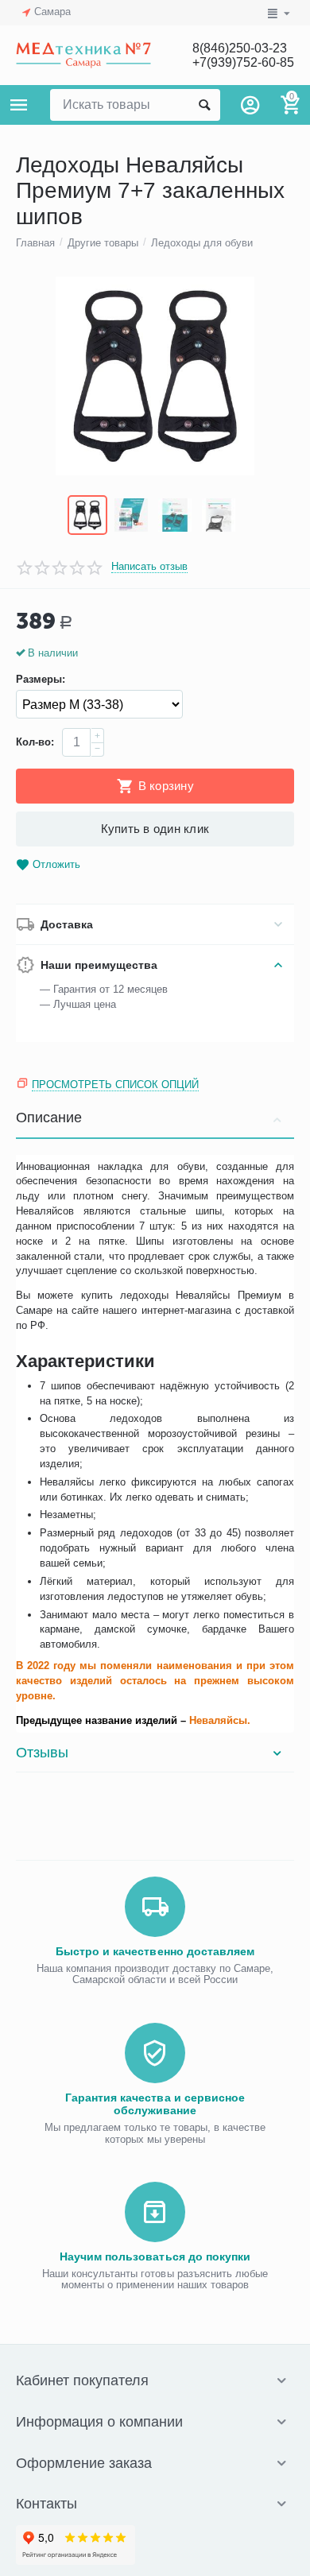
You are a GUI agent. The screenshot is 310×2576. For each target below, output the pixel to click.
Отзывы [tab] (42, 1753)
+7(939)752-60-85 (243, 62)
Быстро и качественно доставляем (155, 1951)
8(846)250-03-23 (240, 48)
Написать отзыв (149, 567)
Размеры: (41, 680)
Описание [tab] (49, 1118)
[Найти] (204, 105)
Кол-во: (35, 742)
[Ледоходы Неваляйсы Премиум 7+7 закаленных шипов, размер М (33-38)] (155, 376)
